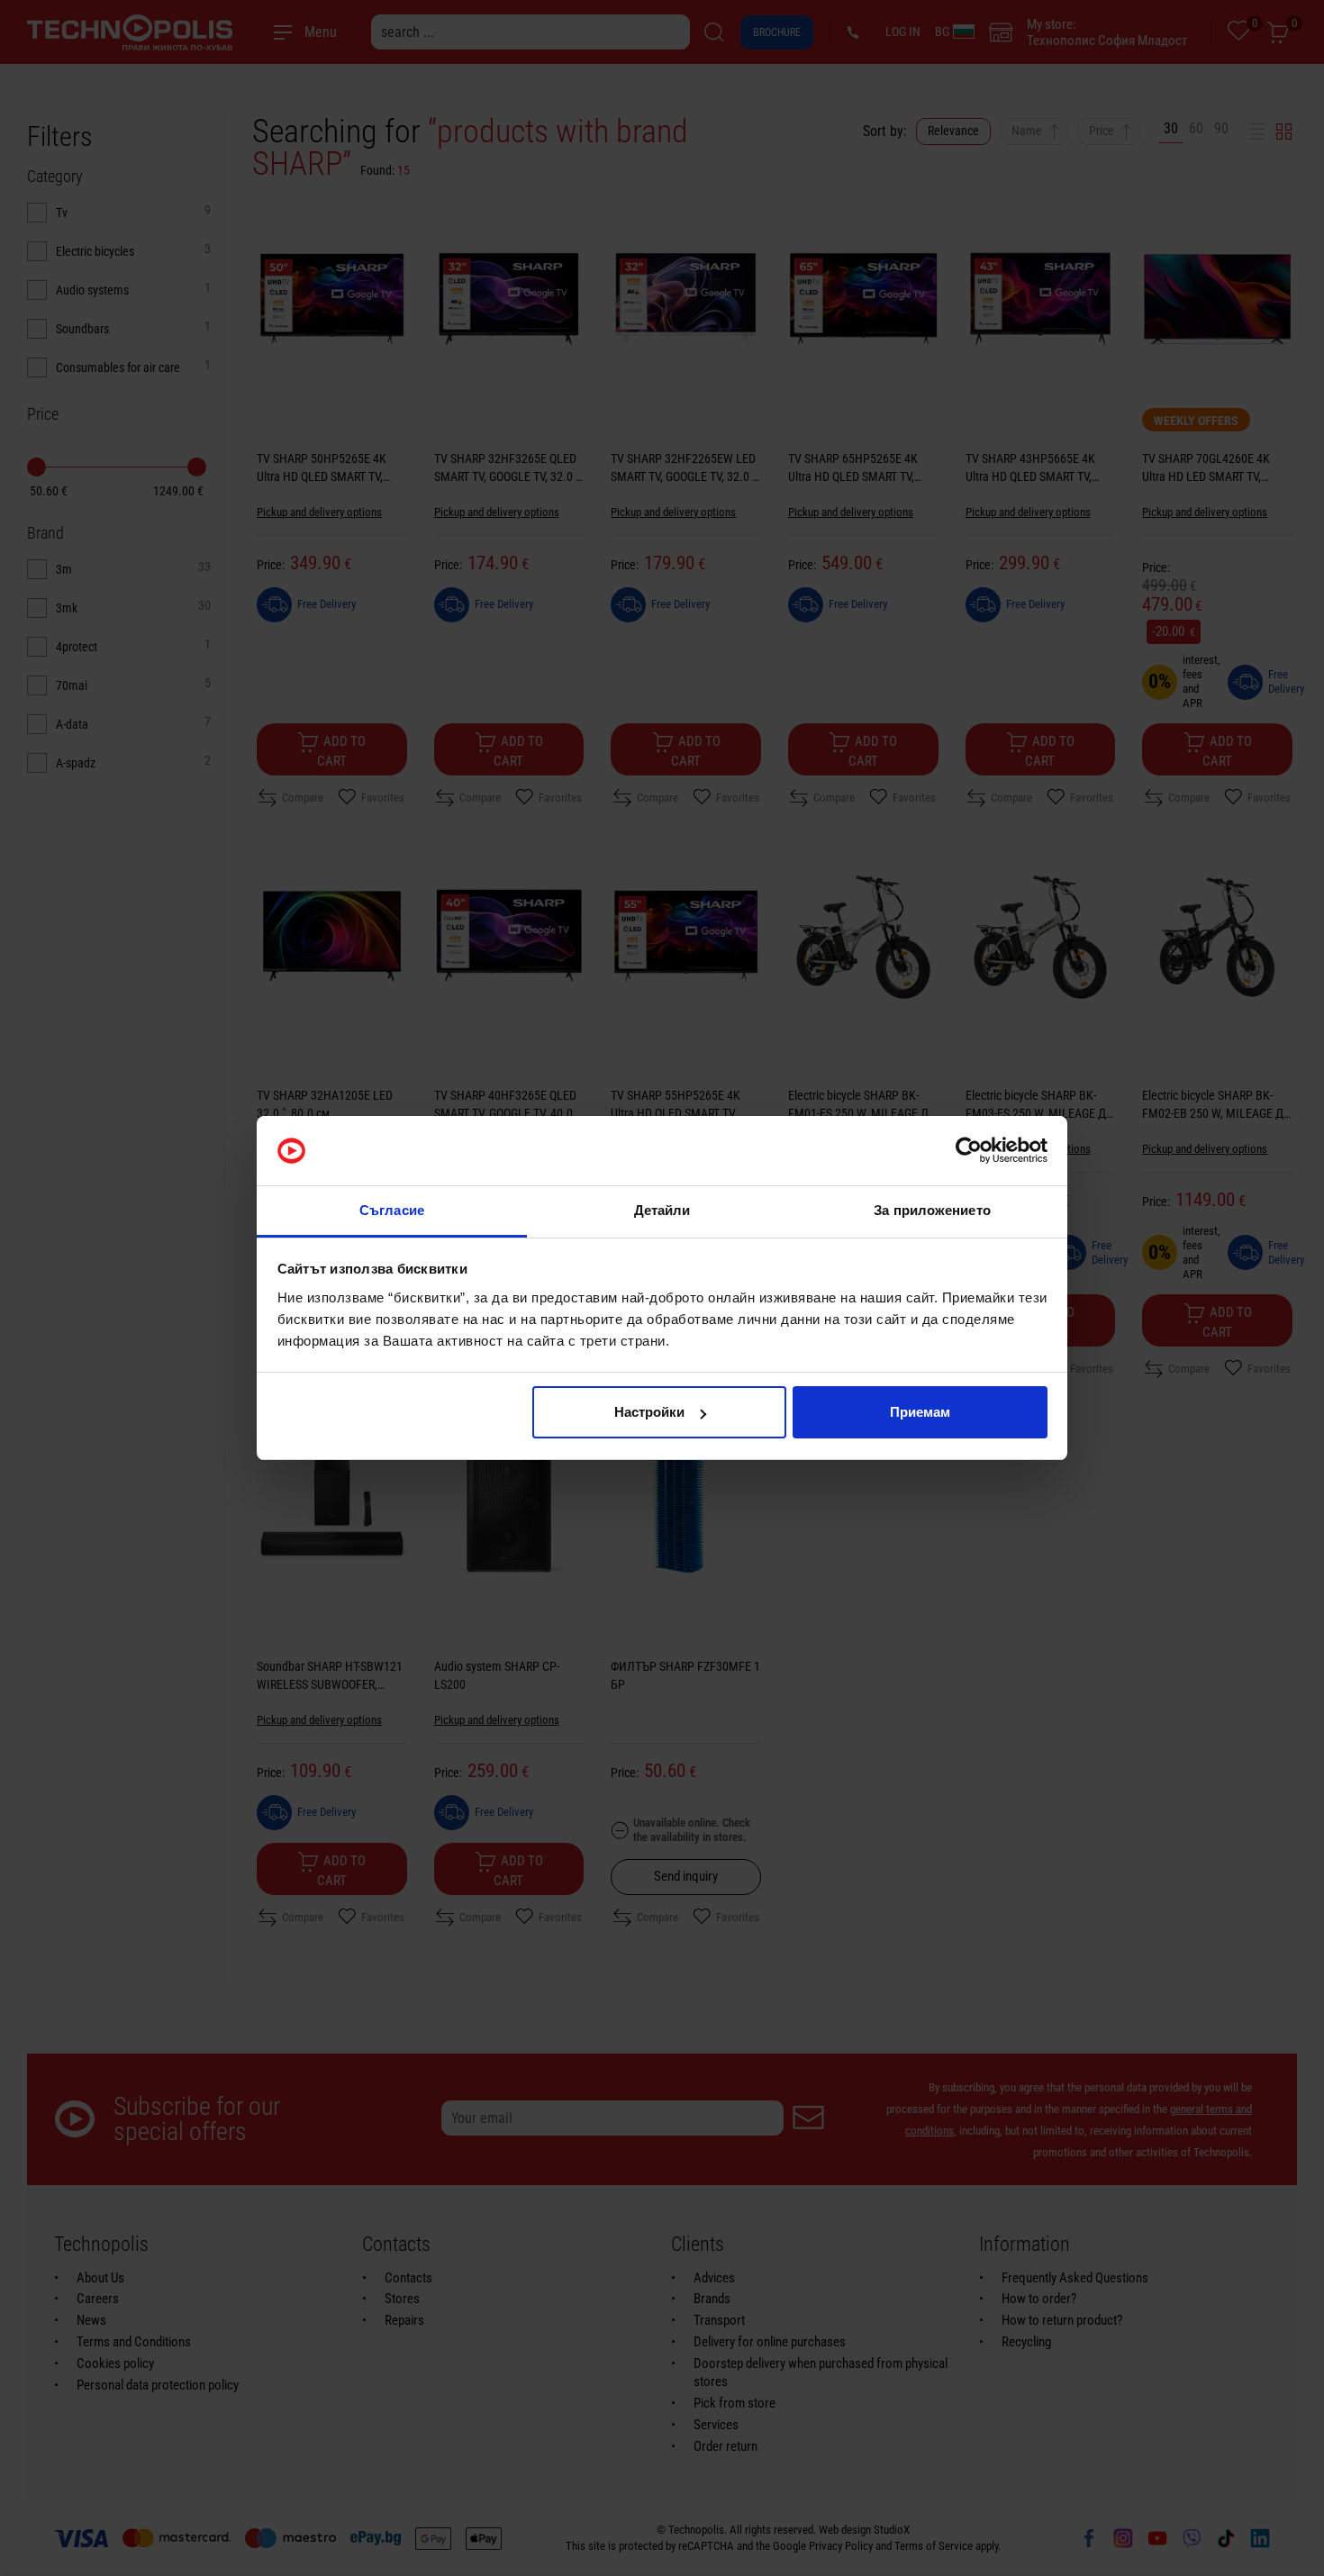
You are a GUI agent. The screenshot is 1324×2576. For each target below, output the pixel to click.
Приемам (920, 1412)
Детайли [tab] (662, 1210)
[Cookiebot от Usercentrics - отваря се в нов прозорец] (969, 1151)
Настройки (649, 1412)
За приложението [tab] (932, 1210)
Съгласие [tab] (392, 1210)
